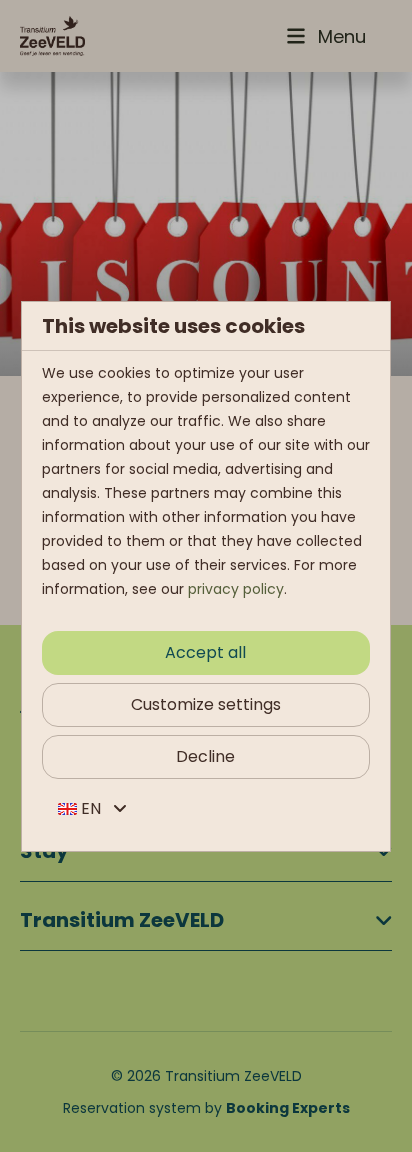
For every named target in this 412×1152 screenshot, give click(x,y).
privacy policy (236, 589)
